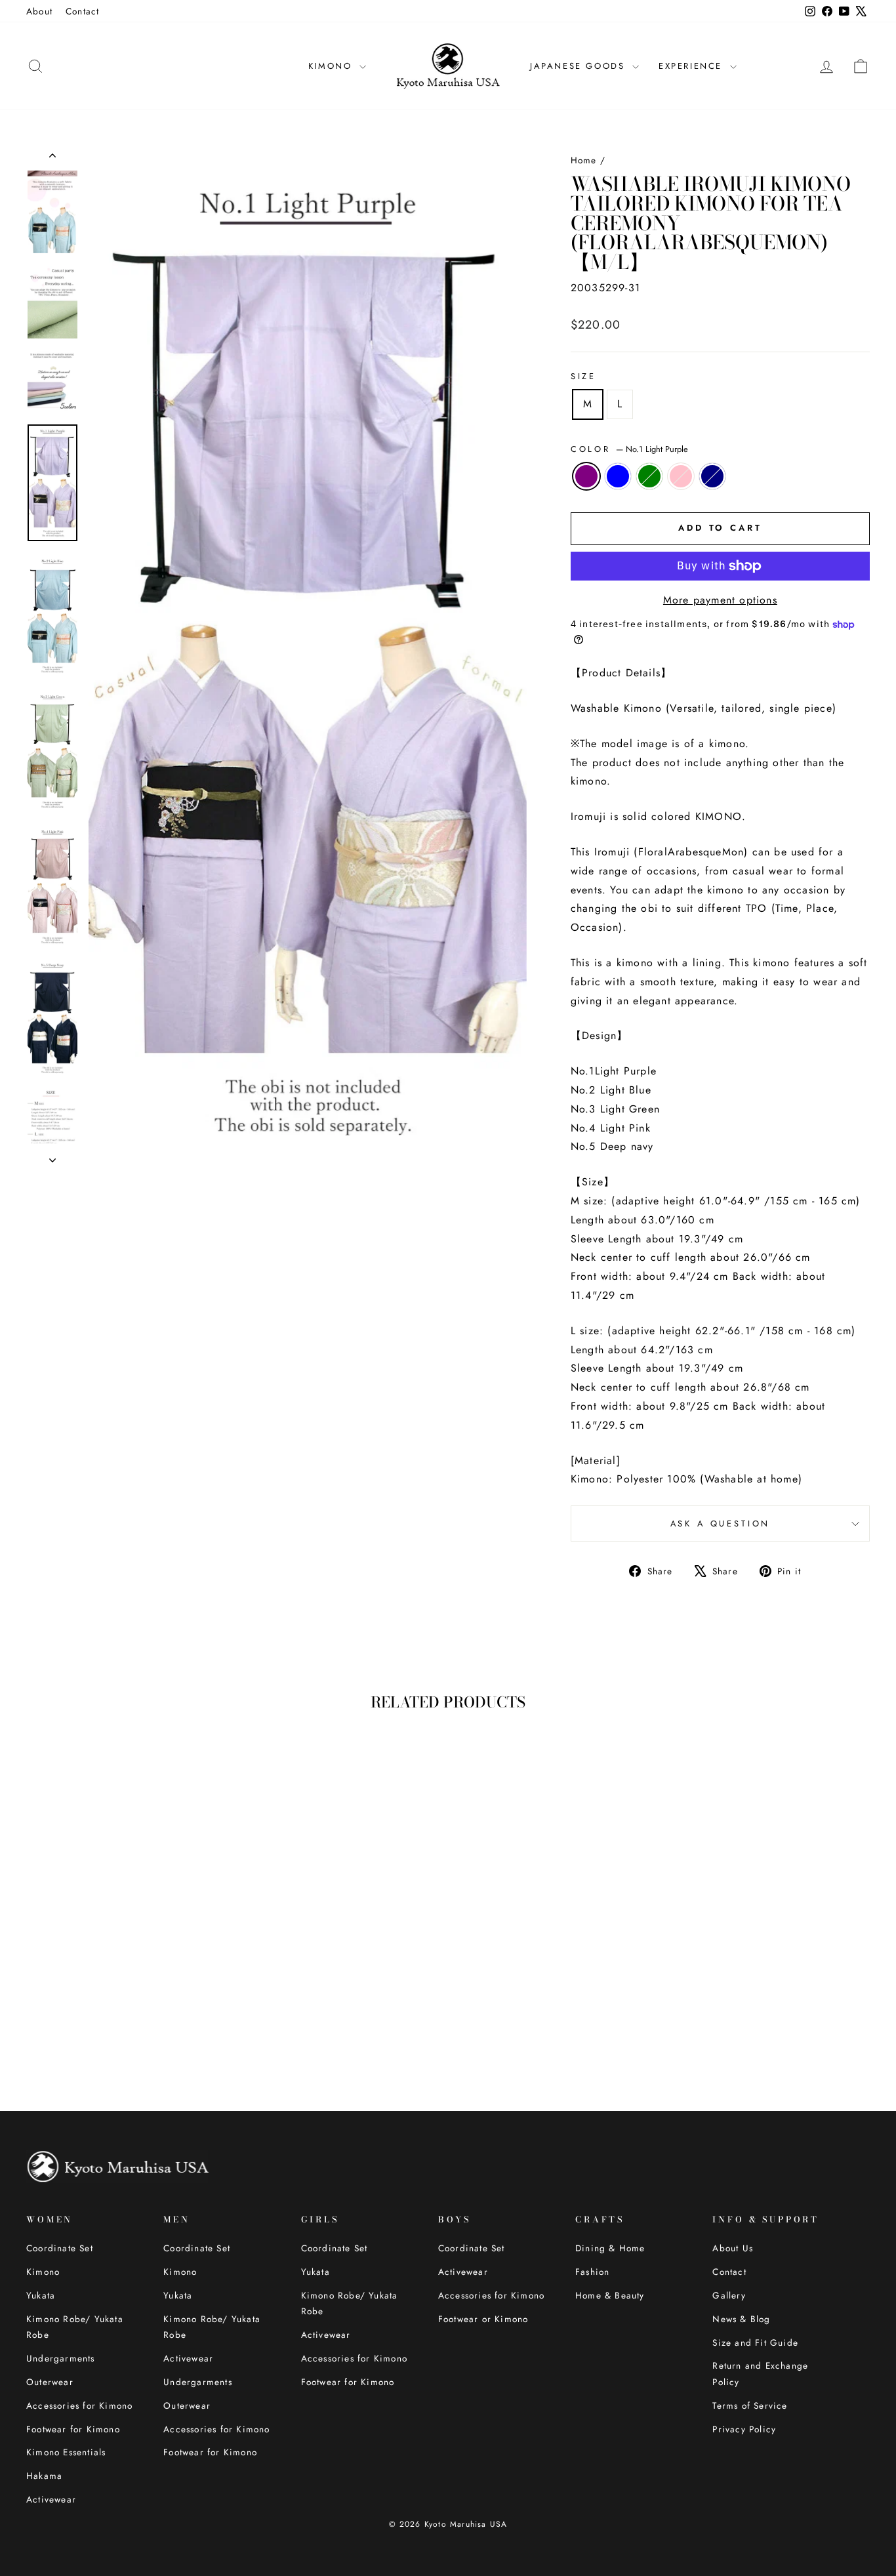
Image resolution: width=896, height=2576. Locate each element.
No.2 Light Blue (618, 476)
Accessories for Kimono (79, 2405)
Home (584, 160)
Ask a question (721, 1523)
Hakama (44, 2476)
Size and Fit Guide (755, 2342)
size (583, 376)
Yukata (41, 2295)
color (629, 449)
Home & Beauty (610, 2295)
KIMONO (332, 66)
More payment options (720, 600)
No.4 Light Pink (681, 476)
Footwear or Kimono (483, 2319)
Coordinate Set (60, 2248)
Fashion (592, 2272)
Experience (693, 66)
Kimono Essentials (66, 2452)
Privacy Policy (744, 2429)
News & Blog (741, 2319)
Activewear (51, 2499)
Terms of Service (750, 2405)
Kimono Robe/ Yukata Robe (75, 2327)
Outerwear (50, 2382)
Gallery (729, 2295)
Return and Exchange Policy (760, 2373)
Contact (82, 11)
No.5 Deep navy (712, 476)
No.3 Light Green (649, 476)
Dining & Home (610, 2248)
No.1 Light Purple (586, 476)
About (39, 11)
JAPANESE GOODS (580, 66)
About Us (733, 2248)
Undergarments (61, 2358)
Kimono (43, 2272)
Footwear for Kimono (73, 2429)
